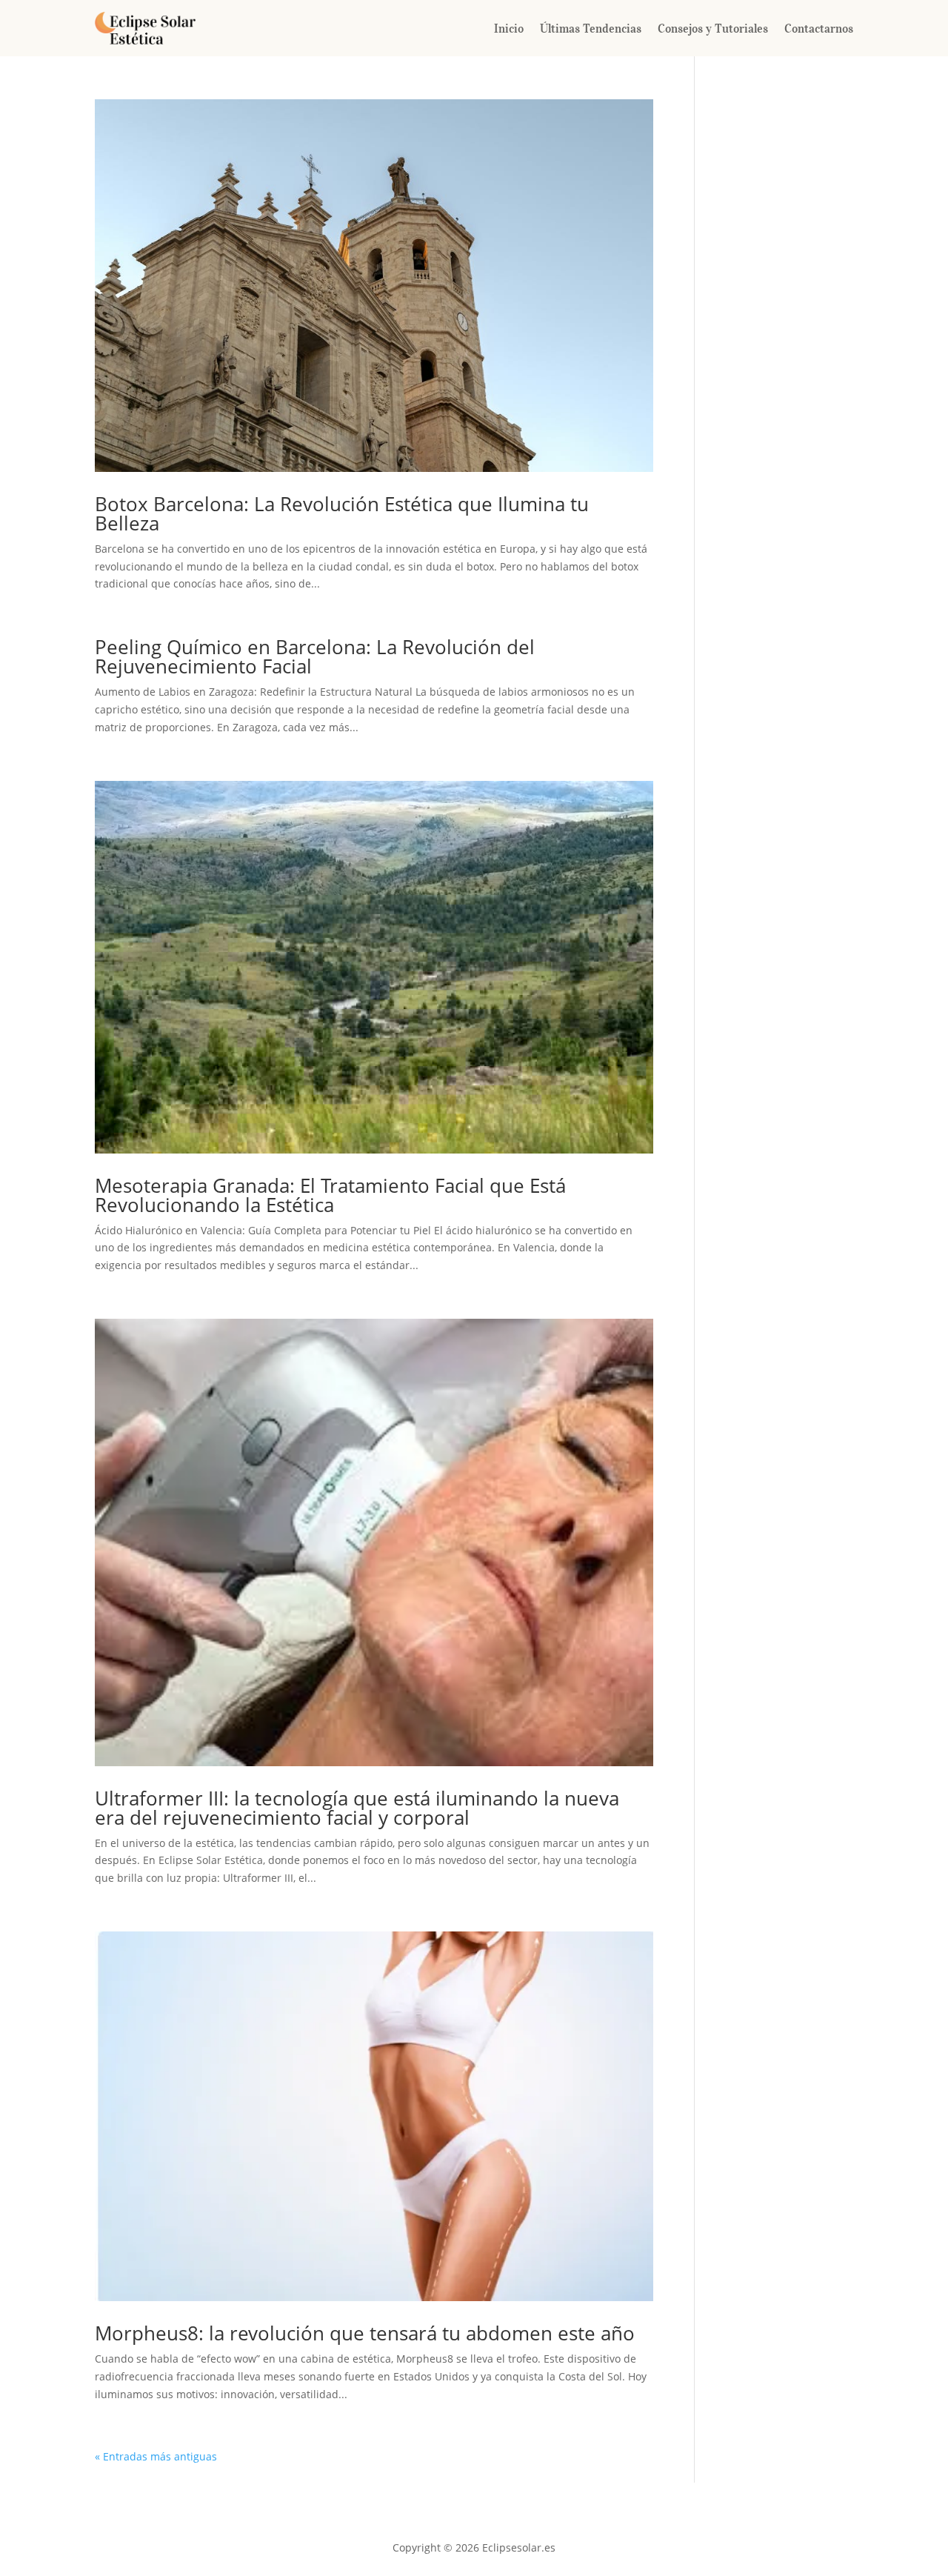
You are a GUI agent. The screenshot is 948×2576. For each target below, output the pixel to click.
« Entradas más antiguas (156, 2456)
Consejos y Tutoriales (713, 28)
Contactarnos (819, 28)
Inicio (509, 28)
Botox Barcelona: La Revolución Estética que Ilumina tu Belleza (342, 513)
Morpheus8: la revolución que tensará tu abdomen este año (365, 2333)
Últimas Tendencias (591, 28)
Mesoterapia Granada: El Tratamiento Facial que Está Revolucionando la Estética (330, 1195)
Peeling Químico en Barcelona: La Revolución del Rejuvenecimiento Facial (315, 656)
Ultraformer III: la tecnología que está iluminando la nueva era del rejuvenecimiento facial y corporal (357, 1808)
